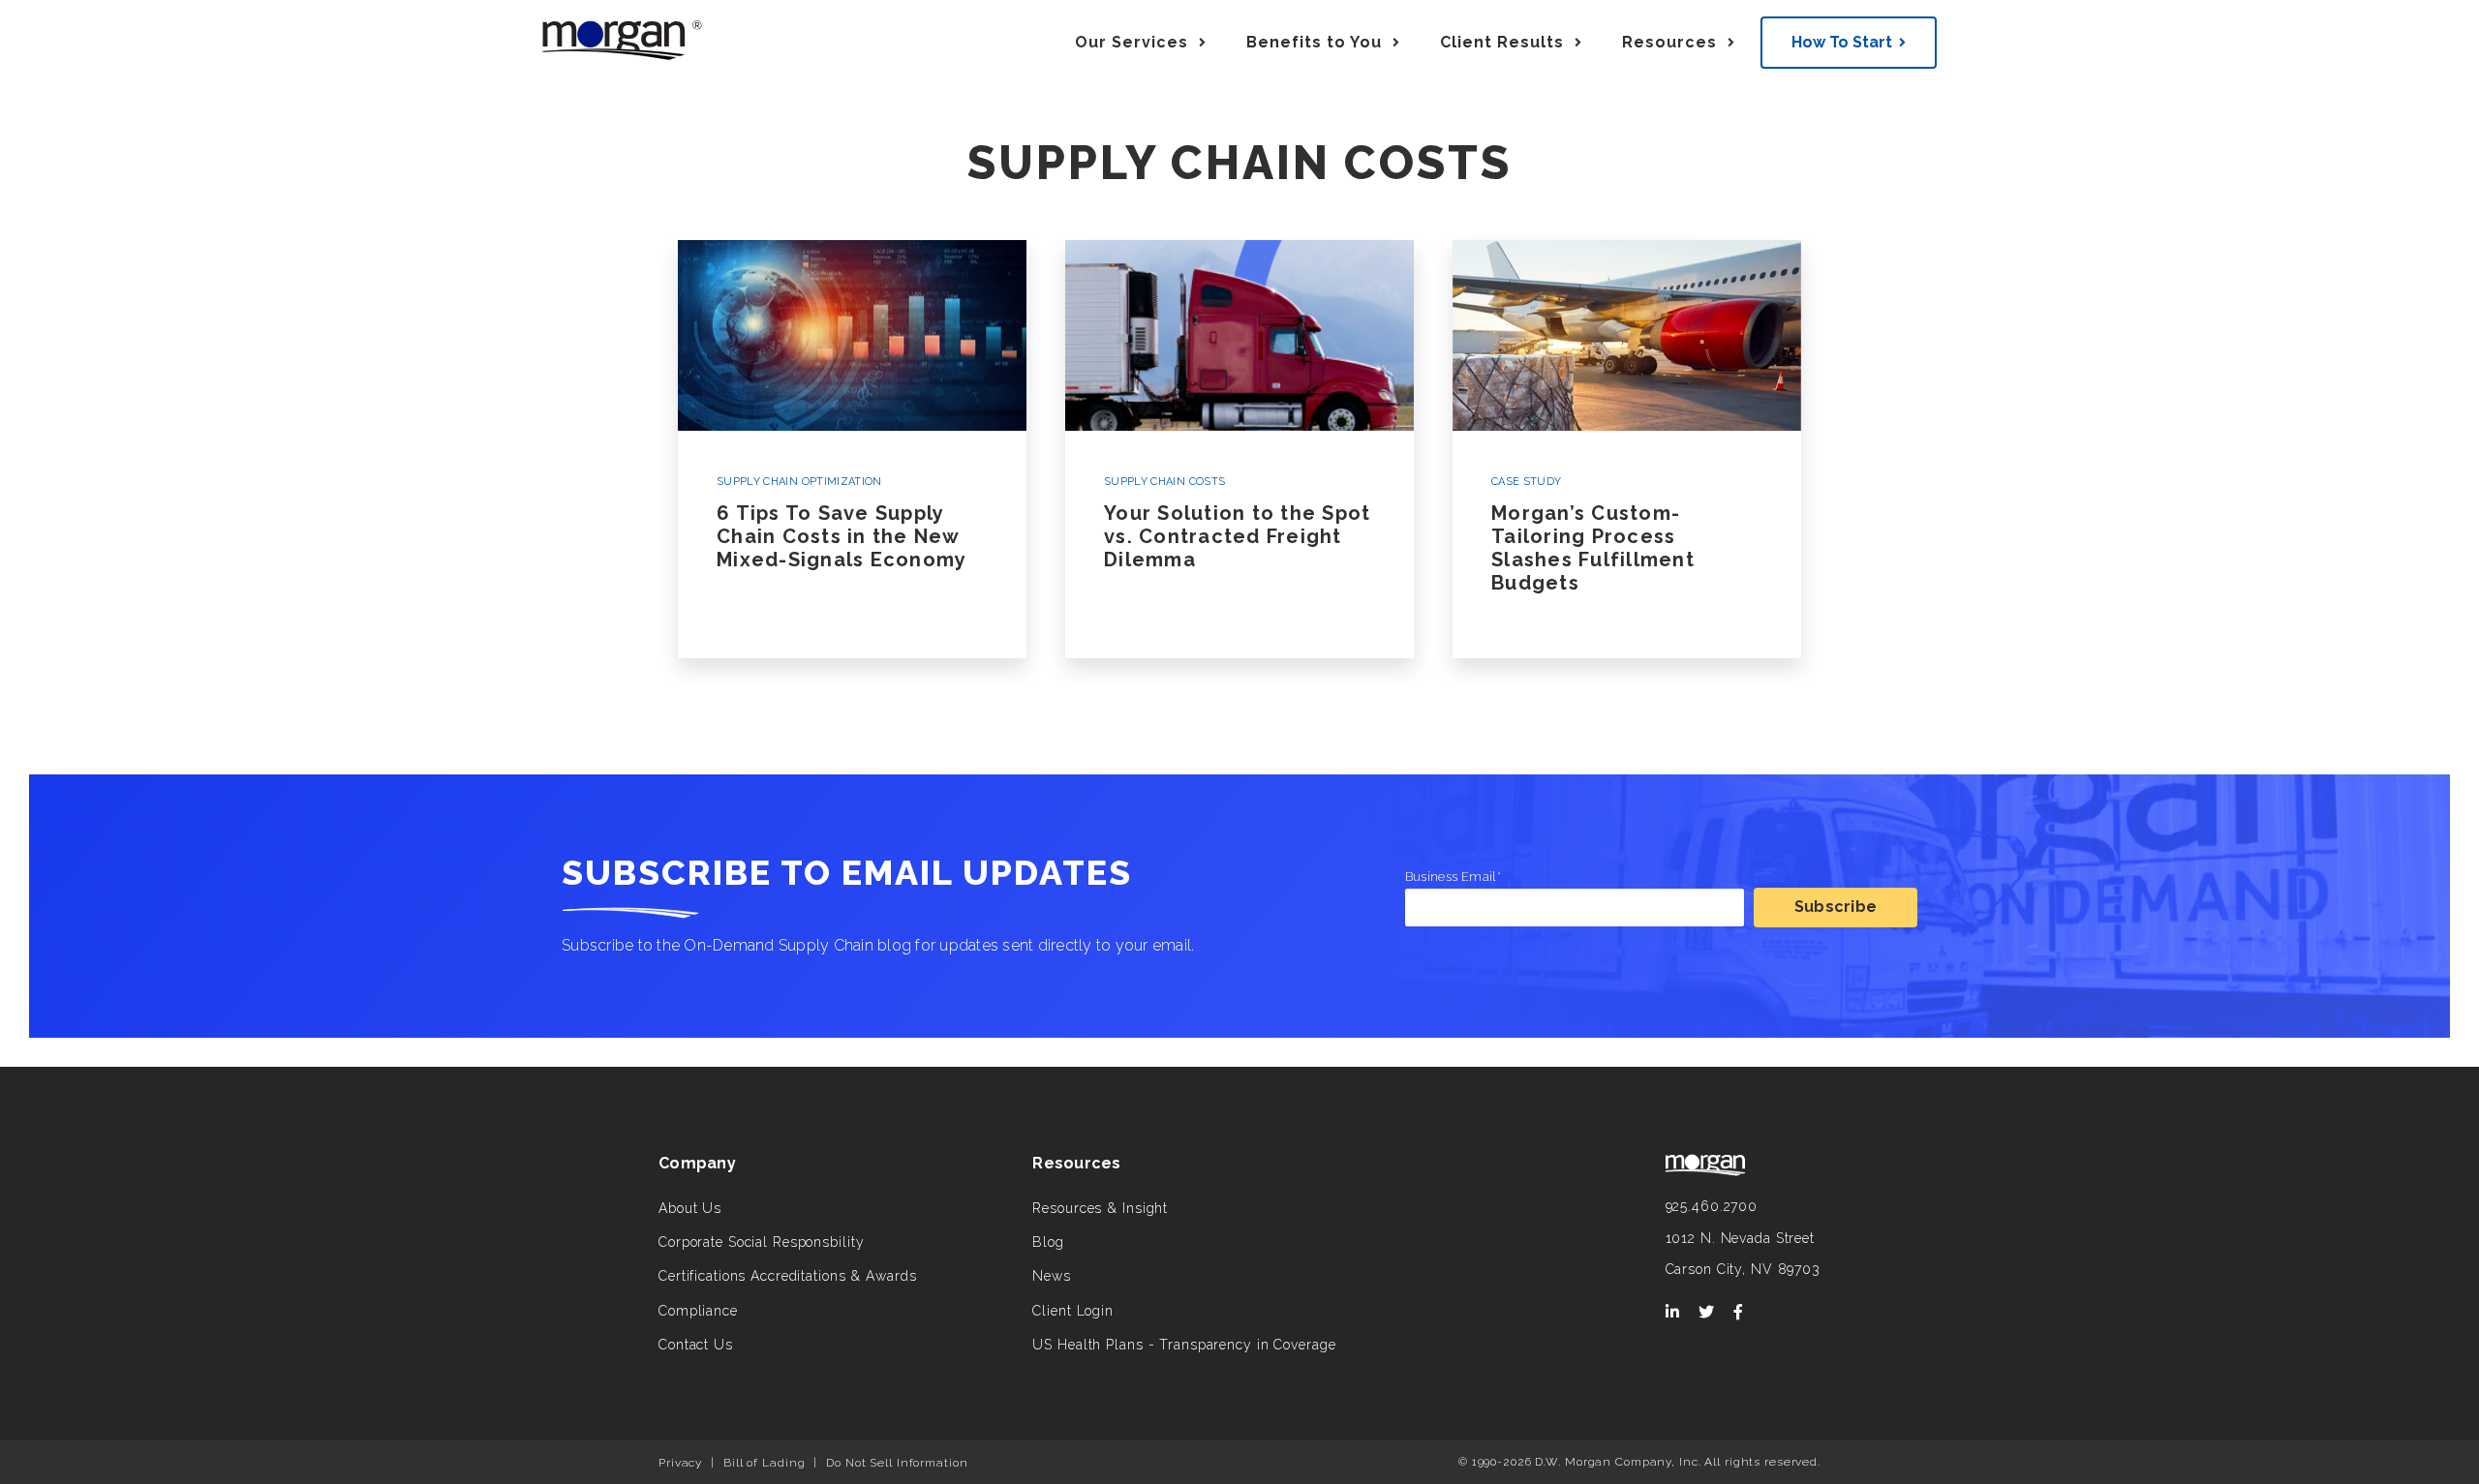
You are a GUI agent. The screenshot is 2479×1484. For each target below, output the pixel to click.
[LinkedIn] (1672, 1313)
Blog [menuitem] (1048, 1242)
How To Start (1842, 42)
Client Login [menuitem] (1073, 1311)
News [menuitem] (1052, 1276)
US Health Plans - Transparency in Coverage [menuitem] (1184, 1345)
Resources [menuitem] (1076, 1163)
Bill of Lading (764, 1463)
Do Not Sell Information (897, 1463)
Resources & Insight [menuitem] (1100, 1208)
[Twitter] (1706, 1313)
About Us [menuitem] (690, 1208)
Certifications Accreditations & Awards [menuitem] (787, 1276)
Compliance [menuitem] (698, 1311)
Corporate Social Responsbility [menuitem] (761, 1242)
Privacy (680, 1463)
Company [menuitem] (697, 1163)
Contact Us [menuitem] (696, 1345)
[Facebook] (1738, 1313)
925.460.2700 (1712, 1206)
